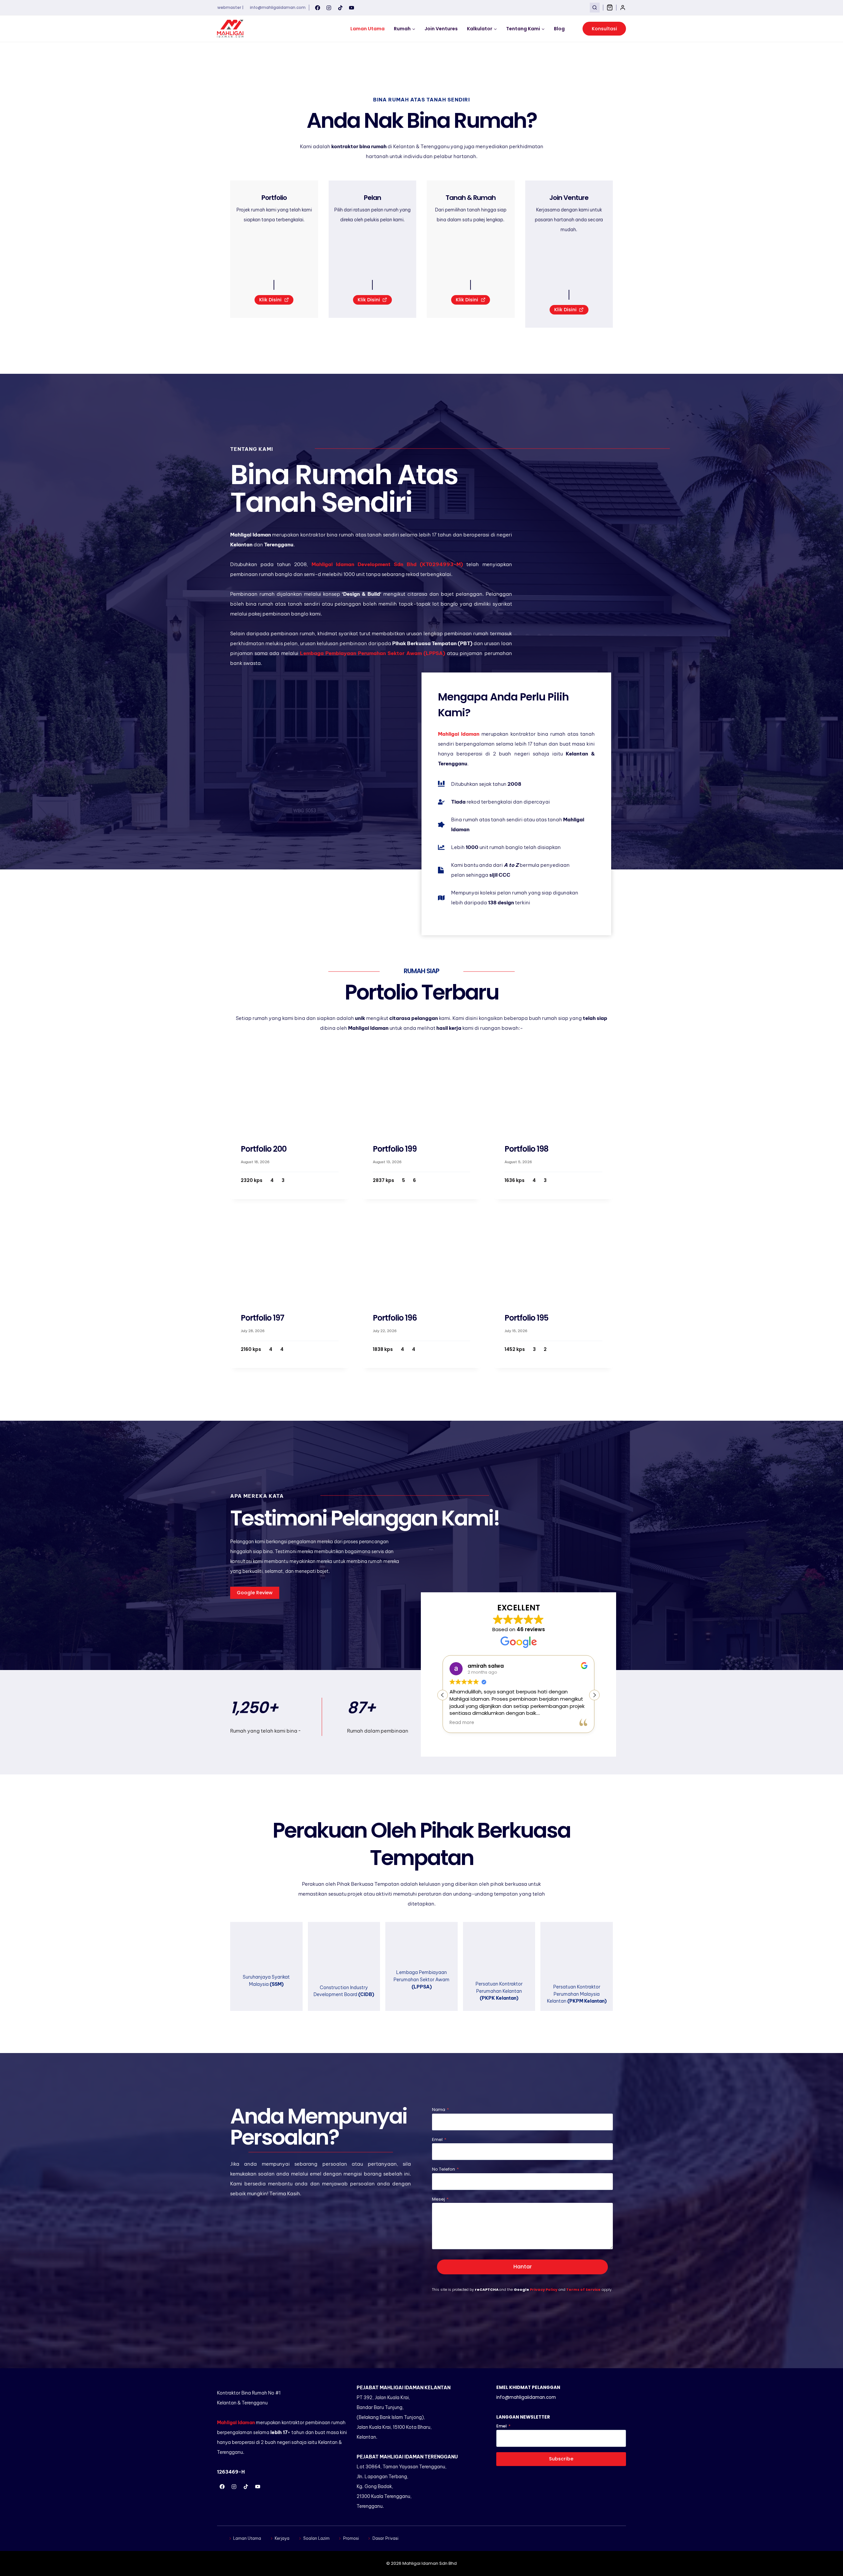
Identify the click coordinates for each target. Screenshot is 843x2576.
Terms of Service (583, 2289)
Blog (559, 29)
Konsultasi (604, 29)
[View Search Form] (595, 7)
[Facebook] (317, 8)
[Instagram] (329, 8)
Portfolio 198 (526, 1149)
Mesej (440, 2199)
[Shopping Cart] (610, 7)
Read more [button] (462, 1723)
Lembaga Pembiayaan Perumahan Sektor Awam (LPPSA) (373, 653)
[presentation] (290, 1088)
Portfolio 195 (526, 1318)
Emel (439, 2139)
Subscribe (561, 2459)
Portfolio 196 (395, 1318)
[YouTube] (352, 8)
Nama (440, 2110)
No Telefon (445, 2169)
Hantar (523, 2267)
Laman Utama (367, 29)
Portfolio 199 (395, 1149)
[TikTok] (340, 8)
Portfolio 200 (264, 1149)
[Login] (623, 8)
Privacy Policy (544, 2289)
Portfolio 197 (262, 1318)
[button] (594, 1695)
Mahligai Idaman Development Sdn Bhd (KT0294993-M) (387, 564)
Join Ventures (441, 29)
